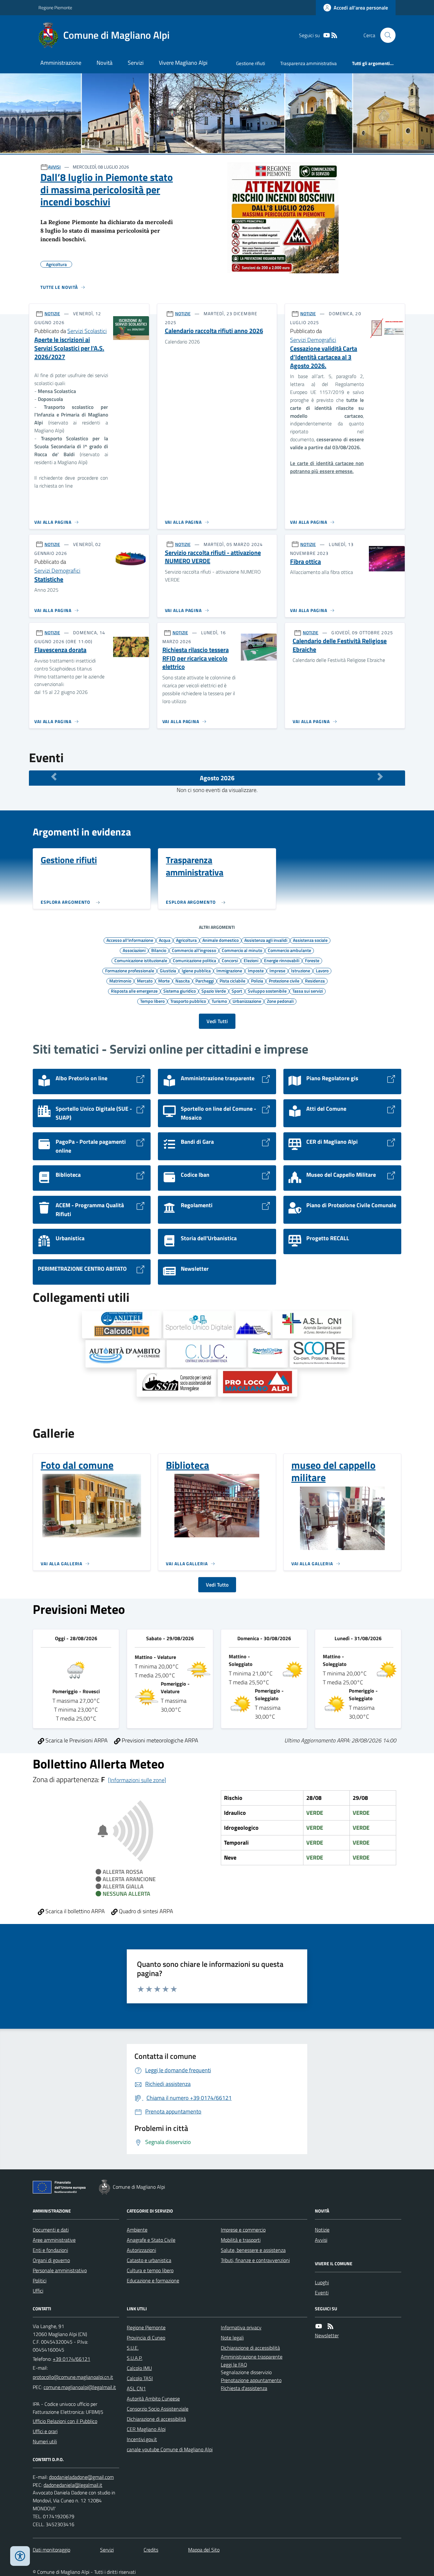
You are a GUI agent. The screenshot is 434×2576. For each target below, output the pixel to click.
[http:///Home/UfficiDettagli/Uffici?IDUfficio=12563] (207, 1354)
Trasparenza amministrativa (309, 63)
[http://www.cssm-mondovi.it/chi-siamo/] (176, 1383)
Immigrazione (229, 970)
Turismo (219, 1001)
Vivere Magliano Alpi (183, 63)
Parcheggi (205, 981)
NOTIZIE (52, 313)
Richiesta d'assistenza (244, 2388)
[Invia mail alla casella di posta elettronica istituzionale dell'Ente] (73, 2377)
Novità (105, 63)
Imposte (256, 970)
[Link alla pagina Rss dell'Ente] (330, 2326)
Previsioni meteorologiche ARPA (159, 1740)
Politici (40, 2280)
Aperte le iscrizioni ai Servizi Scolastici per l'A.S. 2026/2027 (69, 348)
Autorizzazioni (141, 2250)
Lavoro (322, 970)
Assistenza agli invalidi (266, 940)
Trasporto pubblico (188, 1001)
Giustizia (168, 970)
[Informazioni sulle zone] (137, 1780)
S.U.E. (133, 2348)
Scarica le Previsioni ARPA (76, 1740)
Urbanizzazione (247, 1001)
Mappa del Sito (204, 2550)
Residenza (315, 981)
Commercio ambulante (289, 950)
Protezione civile (284, 981)
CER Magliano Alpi (146, 2429)
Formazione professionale (130, 970)
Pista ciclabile (232, 981)
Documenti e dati (51, 2230)
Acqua (165, 940)
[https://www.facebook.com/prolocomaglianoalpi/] (258, 1383)
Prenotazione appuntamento (251, 2380)
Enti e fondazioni (50, 2250)
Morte (164, 981)
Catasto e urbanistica (149, 2260)
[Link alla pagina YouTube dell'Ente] (319, 2326)
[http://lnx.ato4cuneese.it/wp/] (125, 1354)
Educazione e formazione (153, 2280)
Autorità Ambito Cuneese (153, 2399)
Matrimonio (120, 981)
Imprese (277, 970)
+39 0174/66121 (71, 2359)
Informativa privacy (241, 2327)
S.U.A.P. (135, 2358)
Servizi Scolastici (87, 331)
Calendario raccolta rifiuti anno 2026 (214, 331)
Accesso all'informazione (130, 940)
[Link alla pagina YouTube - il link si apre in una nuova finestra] (327, 35)
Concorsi (230, 960)
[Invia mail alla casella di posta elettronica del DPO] (81, 2477)
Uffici (38, 2291)
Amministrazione (61, 63)
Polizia (257, 981)
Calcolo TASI (140, 2378)
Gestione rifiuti (251, 63)
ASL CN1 (136, 2388)
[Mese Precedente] (54, 776)
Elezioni (251, 960)
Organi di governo (51, 2260)
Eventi (322, 2293)
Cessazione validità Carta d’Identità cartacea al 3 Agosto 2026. (324, 357)
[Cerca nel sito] (385, 35)
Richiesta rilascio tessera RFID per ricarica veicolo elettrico (196, 658)
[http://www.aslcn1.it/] (312, 1325)
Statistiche (49, 579)
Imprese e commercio (243, 2230)
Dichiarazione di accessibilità (156, 2419)
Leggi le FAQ (234, 2365)
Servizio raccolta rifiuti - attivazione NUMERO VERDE (213, 557)
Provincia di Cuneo (146, 2338)
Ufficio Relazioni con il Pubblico (65, 2421)
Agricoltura (186, 940)
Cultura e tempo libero (150, 2270)
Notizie (322, 2230)
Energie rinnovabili (282, 960)
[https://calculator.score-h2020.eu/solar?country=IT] (319, 1354)
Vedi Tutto (217, 1585)
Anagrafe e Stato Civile (151, 2240)
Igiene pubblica (196, 970)
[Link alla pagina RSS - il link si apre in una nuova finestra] (334, 35)
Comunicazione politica (194, 960)
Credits (151, 2550)
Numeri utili (45, 2441)
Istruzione (301, 970)
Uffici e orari (45, 2431)
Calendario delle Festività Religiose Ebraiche (340, 645)
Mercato (145, 981)
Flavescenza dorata (60, 650)
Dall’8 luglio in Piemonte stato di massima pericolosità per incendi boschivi (107, 189)
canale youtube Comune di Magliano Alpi (170, 2449)
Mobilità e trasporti (241, 2240)
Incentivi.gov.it (142, 2439)
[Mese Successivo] (380, 776)
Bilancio (159, 950)
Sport (237, 991)
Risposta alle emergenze (134, 991)
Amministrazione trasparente (252, 2357)
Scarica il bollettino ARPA (75, 1911)
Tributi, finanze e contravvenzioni (255, 2260)
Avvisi (321, 2240)
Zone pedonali (280, 1001)
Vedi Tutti (217, 1021)
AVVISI (54, 167)
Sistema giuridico (180, 991)
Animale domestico (220, 940)
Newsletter (327, 2335)
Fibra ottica (305, 562)
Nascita (183, 981)
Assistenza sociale (310, 940)
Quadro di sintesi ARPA (145, 1911)
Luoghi (322, 2282)
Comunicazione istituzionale (141, 960)
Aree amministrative (54, 2240)
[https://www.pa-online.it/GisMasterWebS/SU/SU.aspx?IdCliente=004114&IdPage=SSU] (199, 1325)
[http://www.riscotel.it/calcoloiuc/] (122, 1325)
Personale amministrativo (60, 2270)
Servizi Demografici (313, 340)
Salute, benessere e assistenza (253, 2250)
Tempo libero (152, 1001)
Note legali (232, 2338)
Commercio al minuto (242, 950)
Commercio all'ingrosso (194, 950)
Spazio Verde (214, 991)
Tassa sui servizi (308, 991)
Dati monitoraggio (51, 2550)
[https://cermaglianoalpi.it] (253, 1325)
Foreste (312, 960)
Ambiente (137, 2230)
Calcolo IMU (139, 2368)
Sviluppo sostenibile (267, 991)
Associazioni (134, 950)
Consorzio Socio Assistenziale (158, 2409)
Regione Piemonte (55, 7)
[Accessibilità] (20, 2556)
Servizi (136, 63)
